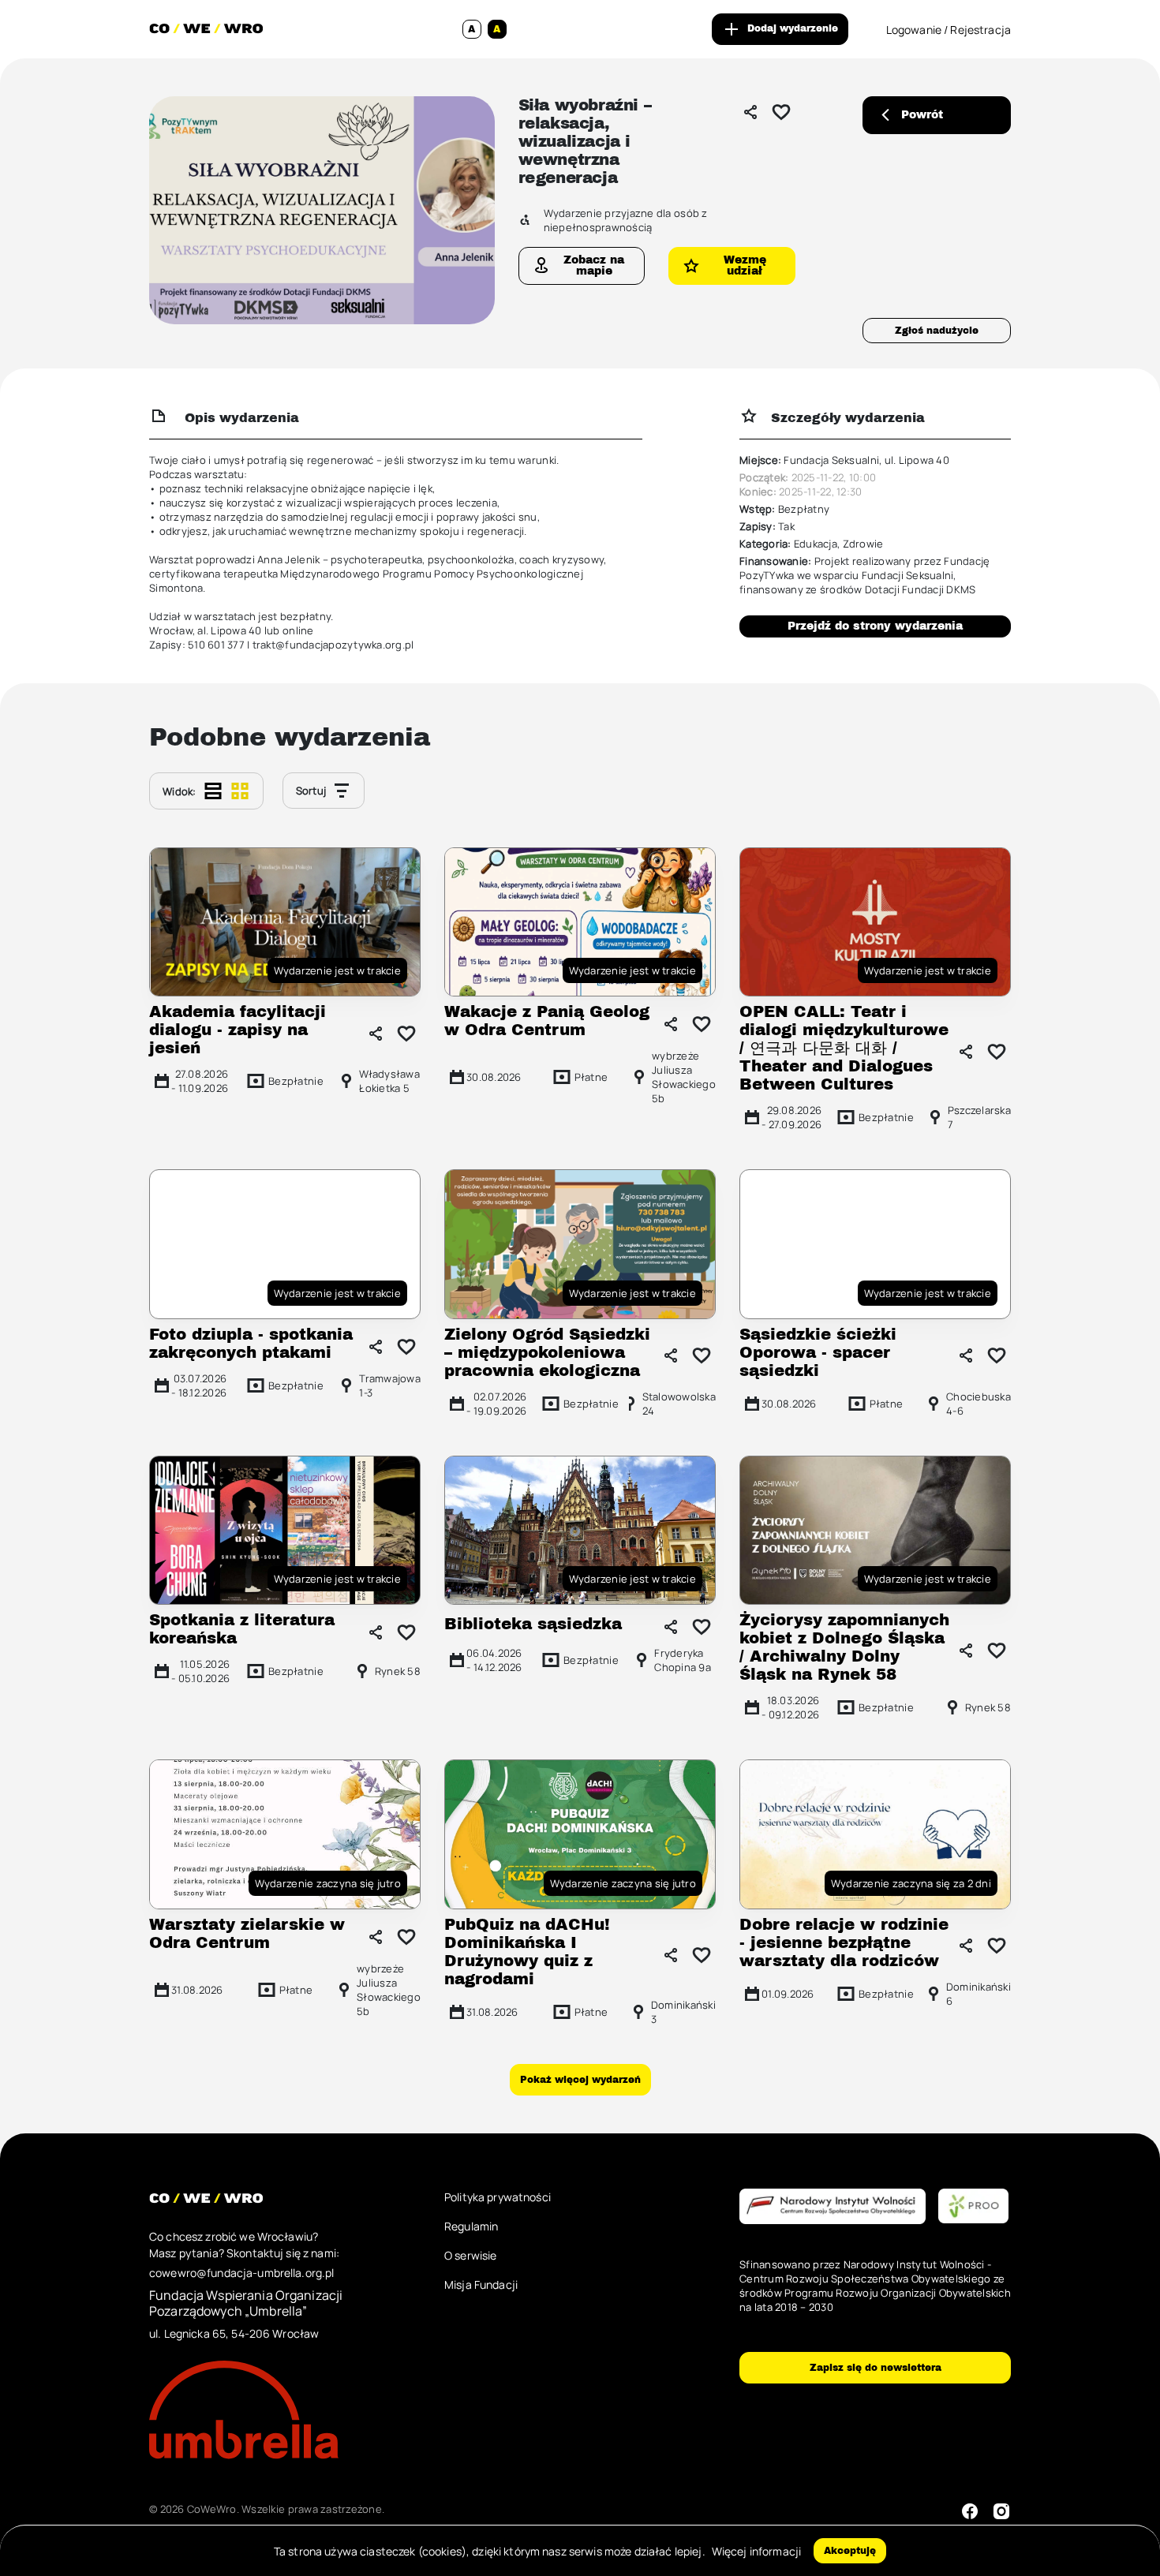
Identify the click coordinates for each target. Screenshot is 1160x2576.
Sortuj (311, 791)
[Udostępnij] (750, 112)
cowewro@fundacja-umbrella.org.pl (241, 2273)
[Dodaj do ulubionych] (781, 112)
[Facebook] (970, 2511)
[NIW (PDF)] (833, 2207)
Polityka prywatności (498, 2197)
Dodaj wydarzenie (793, 28)
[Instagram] (1001, 2511)
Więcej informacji (756, 2551)
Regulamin (471, 2226)
